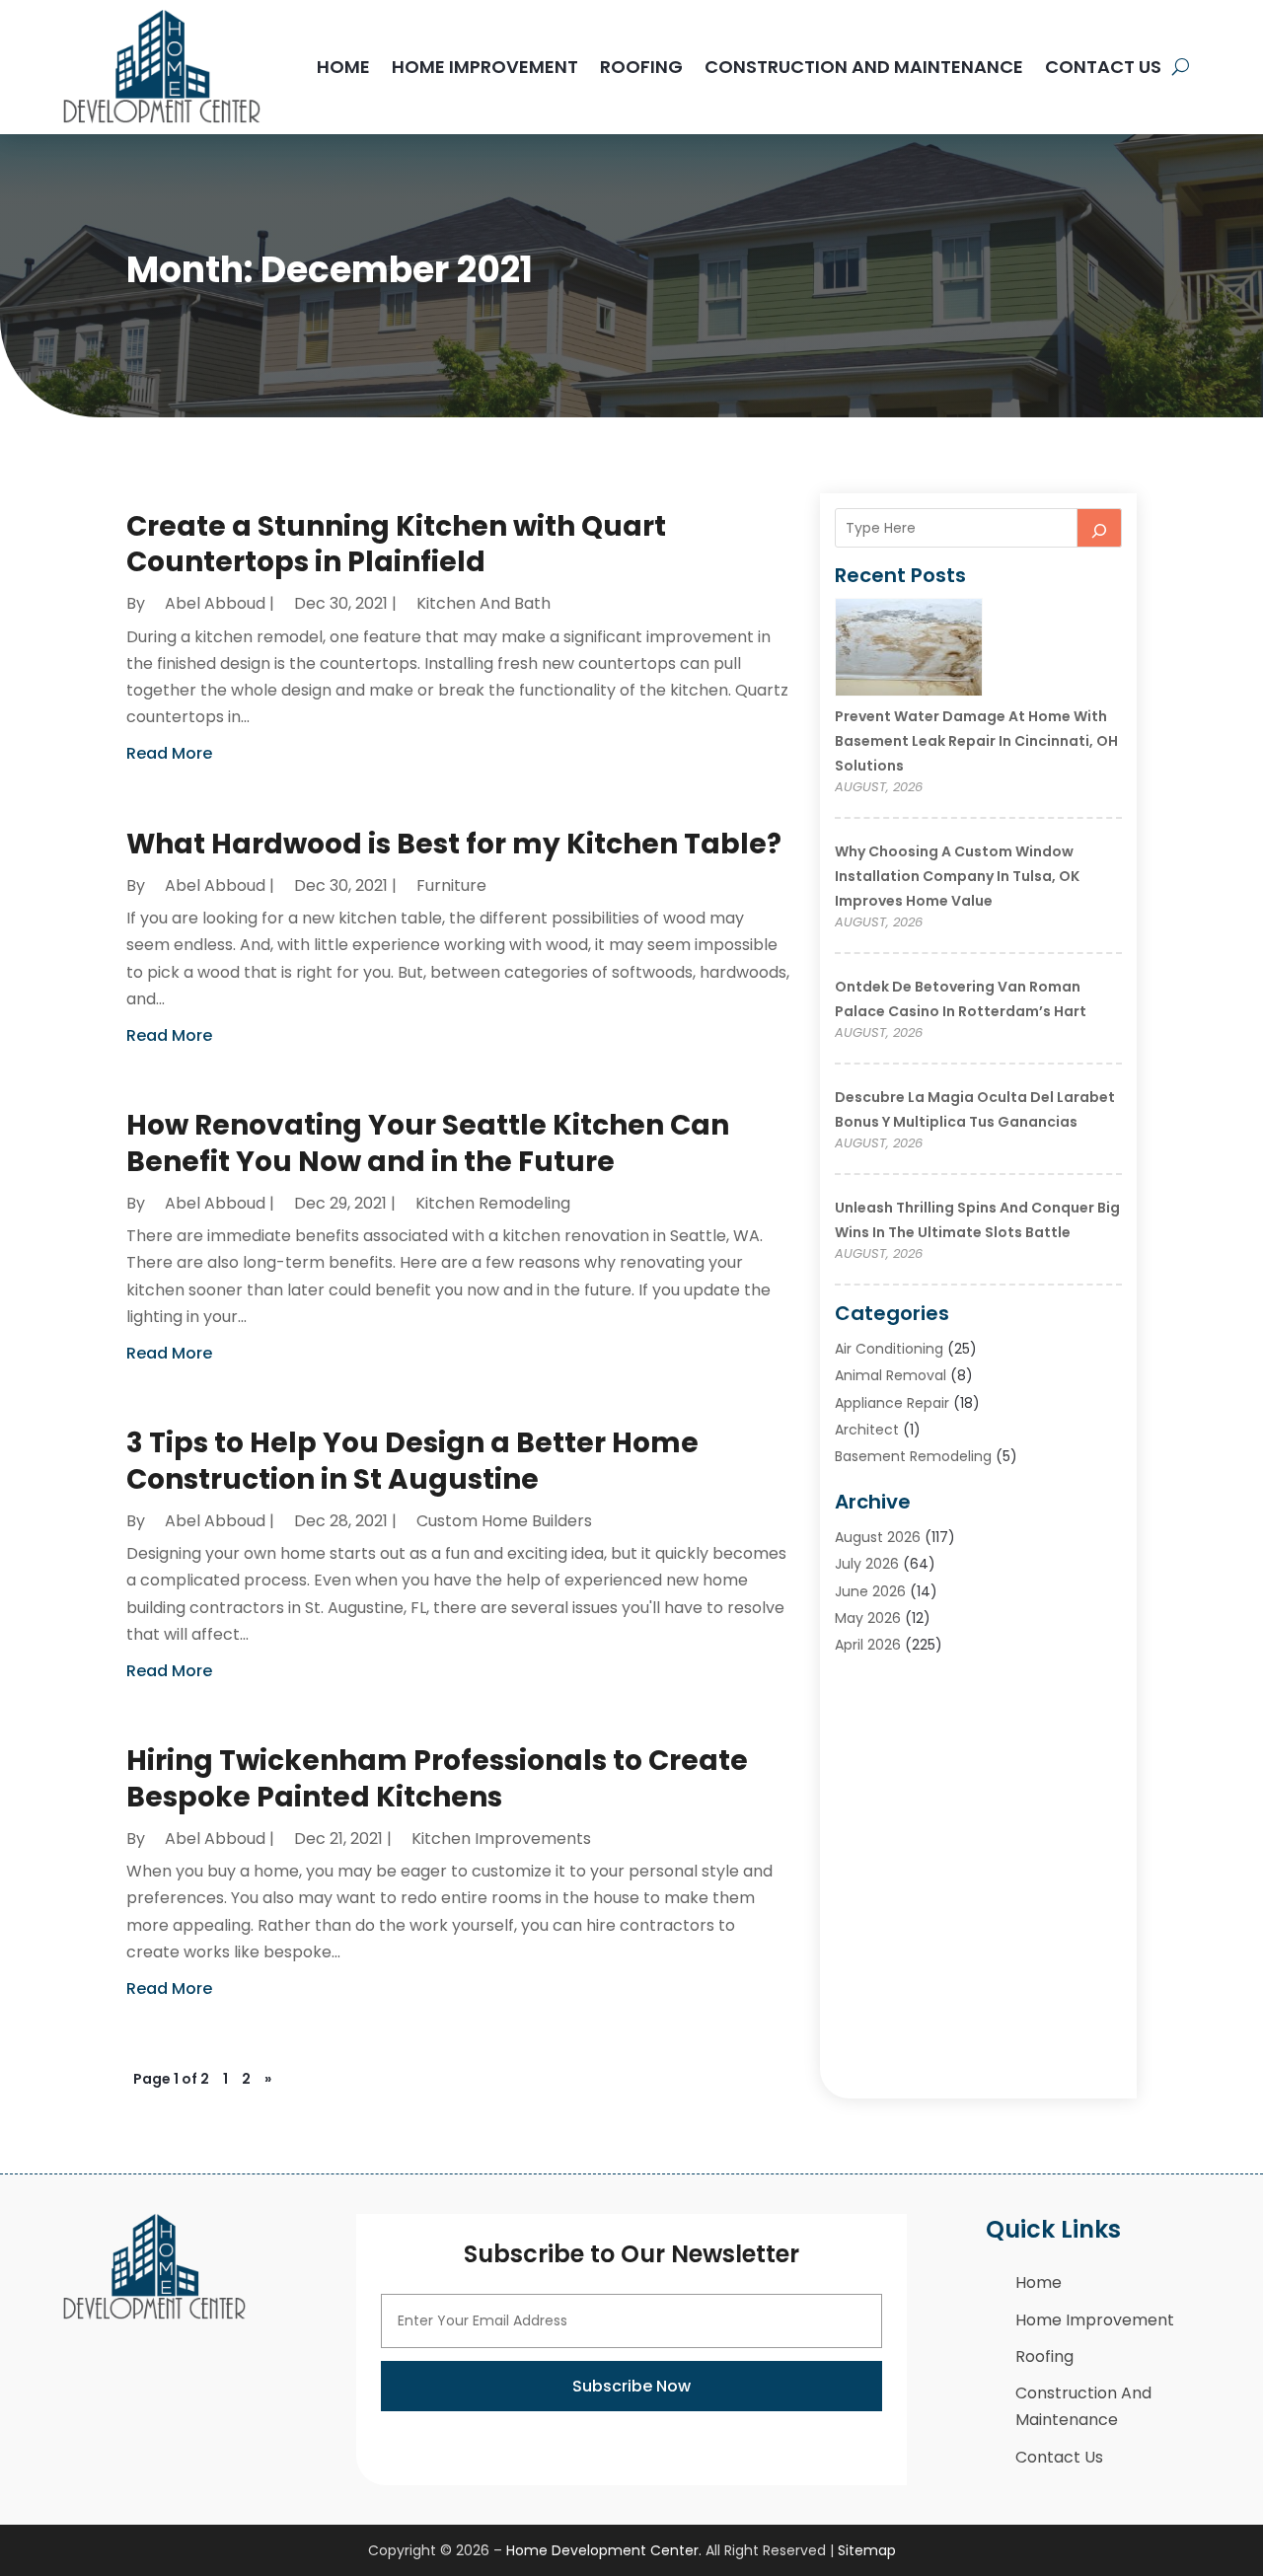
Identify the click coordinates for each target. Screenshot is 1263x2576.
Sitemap (867, 2550)
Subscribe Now (631, 2386)
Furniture (451, 885)
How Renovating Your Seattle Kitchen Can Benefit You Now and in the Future (428, 1143)
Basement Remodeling (913, 1456)
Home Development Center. (604, 2550)
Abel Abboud (215, 603)
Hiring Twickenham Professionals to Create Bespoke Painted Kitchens (437, 1778)
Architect (867, 1430)
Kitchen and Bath (483, 603)
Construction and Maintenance (864, 67)
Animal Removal (891, 1375)
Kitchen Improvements (501, 1839)
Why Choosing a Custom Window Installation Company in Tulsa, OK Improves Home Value (957, 876)
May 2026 (868, 1618)
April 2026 (868, 1645)
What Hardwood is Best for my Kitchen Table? (454, 844)
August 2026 (878, 1537)
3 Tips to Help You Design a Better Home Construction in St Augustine (412, 1461)
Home (343, 67)
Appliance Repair (892, 1403)
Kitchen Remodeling (493, 1203)
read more (169, 753)
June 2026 (870, 1591)
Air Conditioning (889, 1349)
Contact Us (1103, 67)
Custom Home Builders (504, 1521)
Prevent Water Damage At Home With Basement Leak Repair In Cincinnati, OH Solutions (976, 741)
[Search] (1099, 528)
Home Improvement (485, 67)
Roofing (641, 67)
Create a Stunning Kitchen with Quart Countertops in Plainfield (396, 544)
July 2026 (867, 1564)
